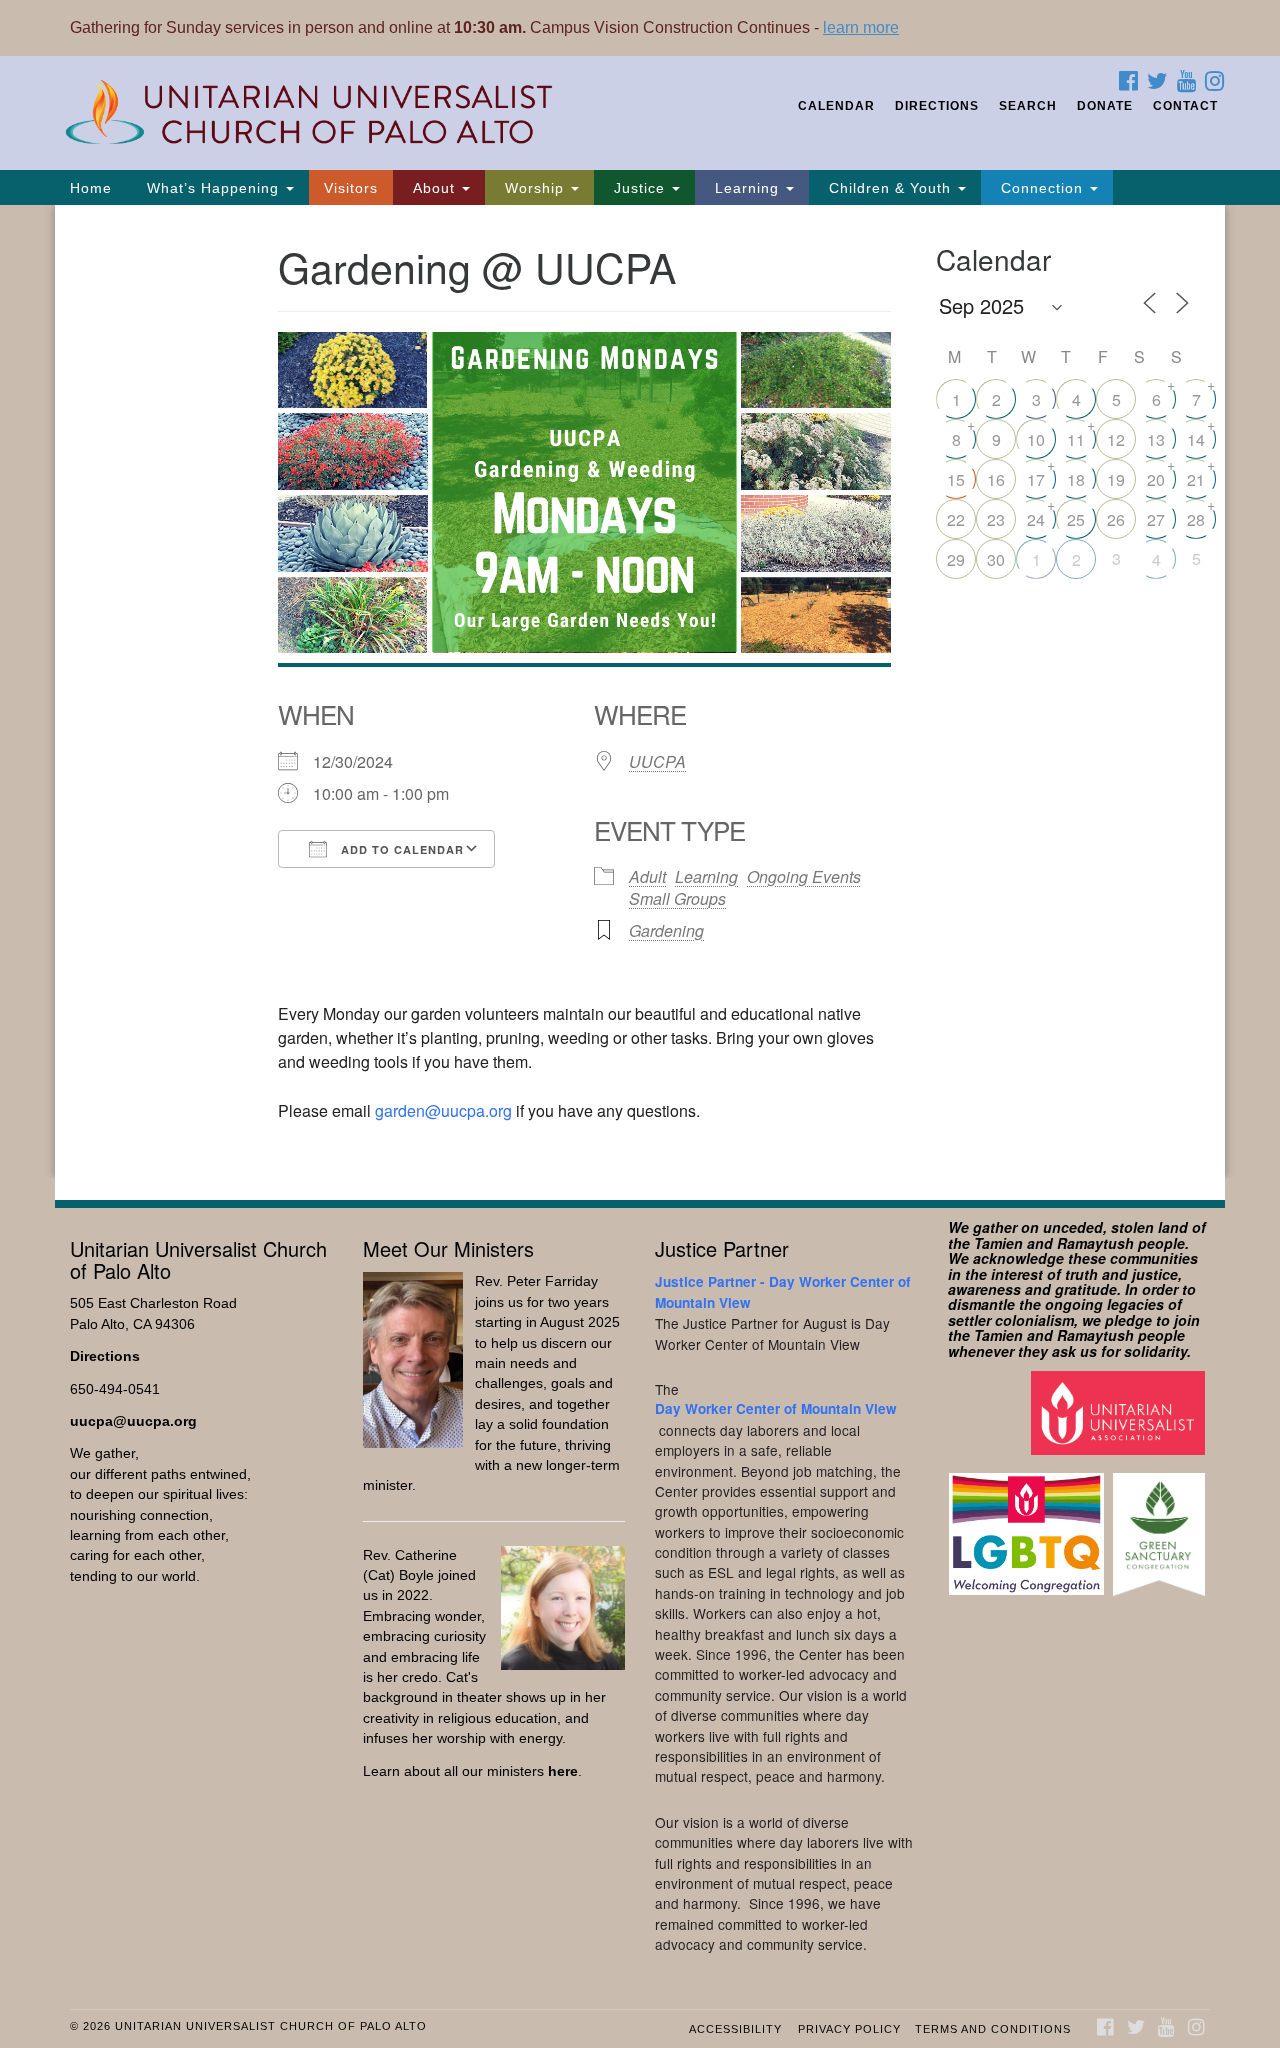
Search (1028, 106)
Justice (639, 188)
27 (1156, 519)
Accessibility (735, 2029)
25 (1076, 519)
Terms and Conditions (993, 2029)
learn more (861, 27)
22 (956, 519)
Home (91, 188)
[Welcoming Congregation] (1029, 1524)
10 (1036, 439)
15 (956, 479)
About (434, 188)
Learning (747, 188)
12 (1116, 439)
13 (1156, 439)
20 (1156, 479)
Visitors (351, 188)
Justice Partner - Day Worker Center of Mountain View (783, 1291)
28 (1196, 519)
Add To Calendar (400, 849)
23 (996, 519)
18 (1076, 479)
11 (1076, 439)
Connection (1042, 188)
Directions (937, 106)
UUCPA (657, 761)
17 (1036, 479)
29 (956, 559)
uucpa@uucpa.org (133, 1421)
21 (1196, 479)
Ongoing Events (804, 876)
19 (1116, 479)
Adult (647, 876)
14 (1196, 439)
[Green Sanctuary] (1161, 1524)
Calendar (836, 106)
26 (1116, 519)
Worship (534, 188)
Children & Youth (890, 188)
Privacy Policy (849, 2029)
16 (996, 479)
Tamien (998, 1243)
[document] (640, 691)
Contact (1185, 106)
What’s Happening (213, 188)
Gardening (666, 930)
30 (996, 559)
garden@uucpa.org (443, 1110)
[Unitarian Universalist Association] (1120, 1411)
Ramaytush (1095, 1243)
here (563, 1771)
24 (1036, 519)
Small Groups (677, 898)
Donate (1105, 106)
